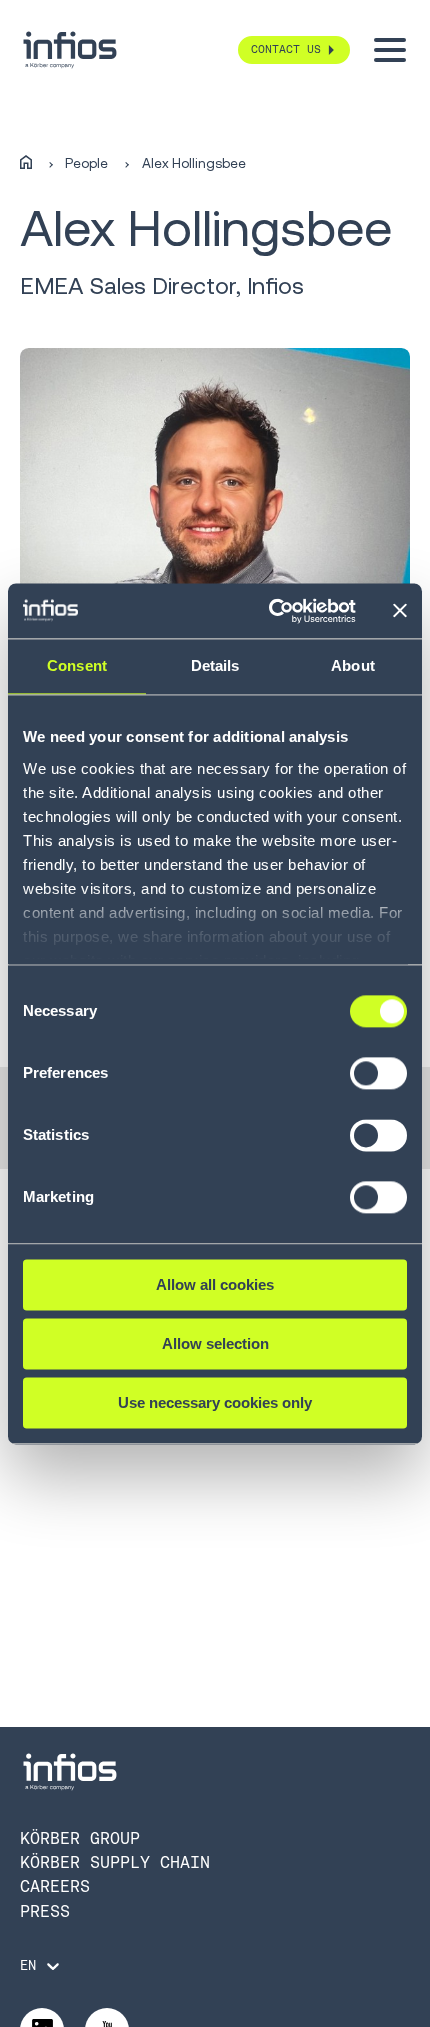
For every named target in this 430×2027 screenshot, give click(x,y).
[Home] (26, 163)
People (86, 163)
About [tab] (353, 665)
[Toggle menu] (390, 50)
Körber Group (80, 1838)
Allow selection (215, 1343)
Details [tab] (215, 665)
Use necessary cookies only (215, 1402)
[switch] (378, 1082)
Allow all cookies (215, 1284)
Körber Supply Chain (115, 1862)
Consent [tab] (77, 665)
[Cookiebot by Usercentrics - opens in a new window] (270, 611)
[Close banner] (400, 611)
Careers (55, 1886)
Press (45, 1911)
